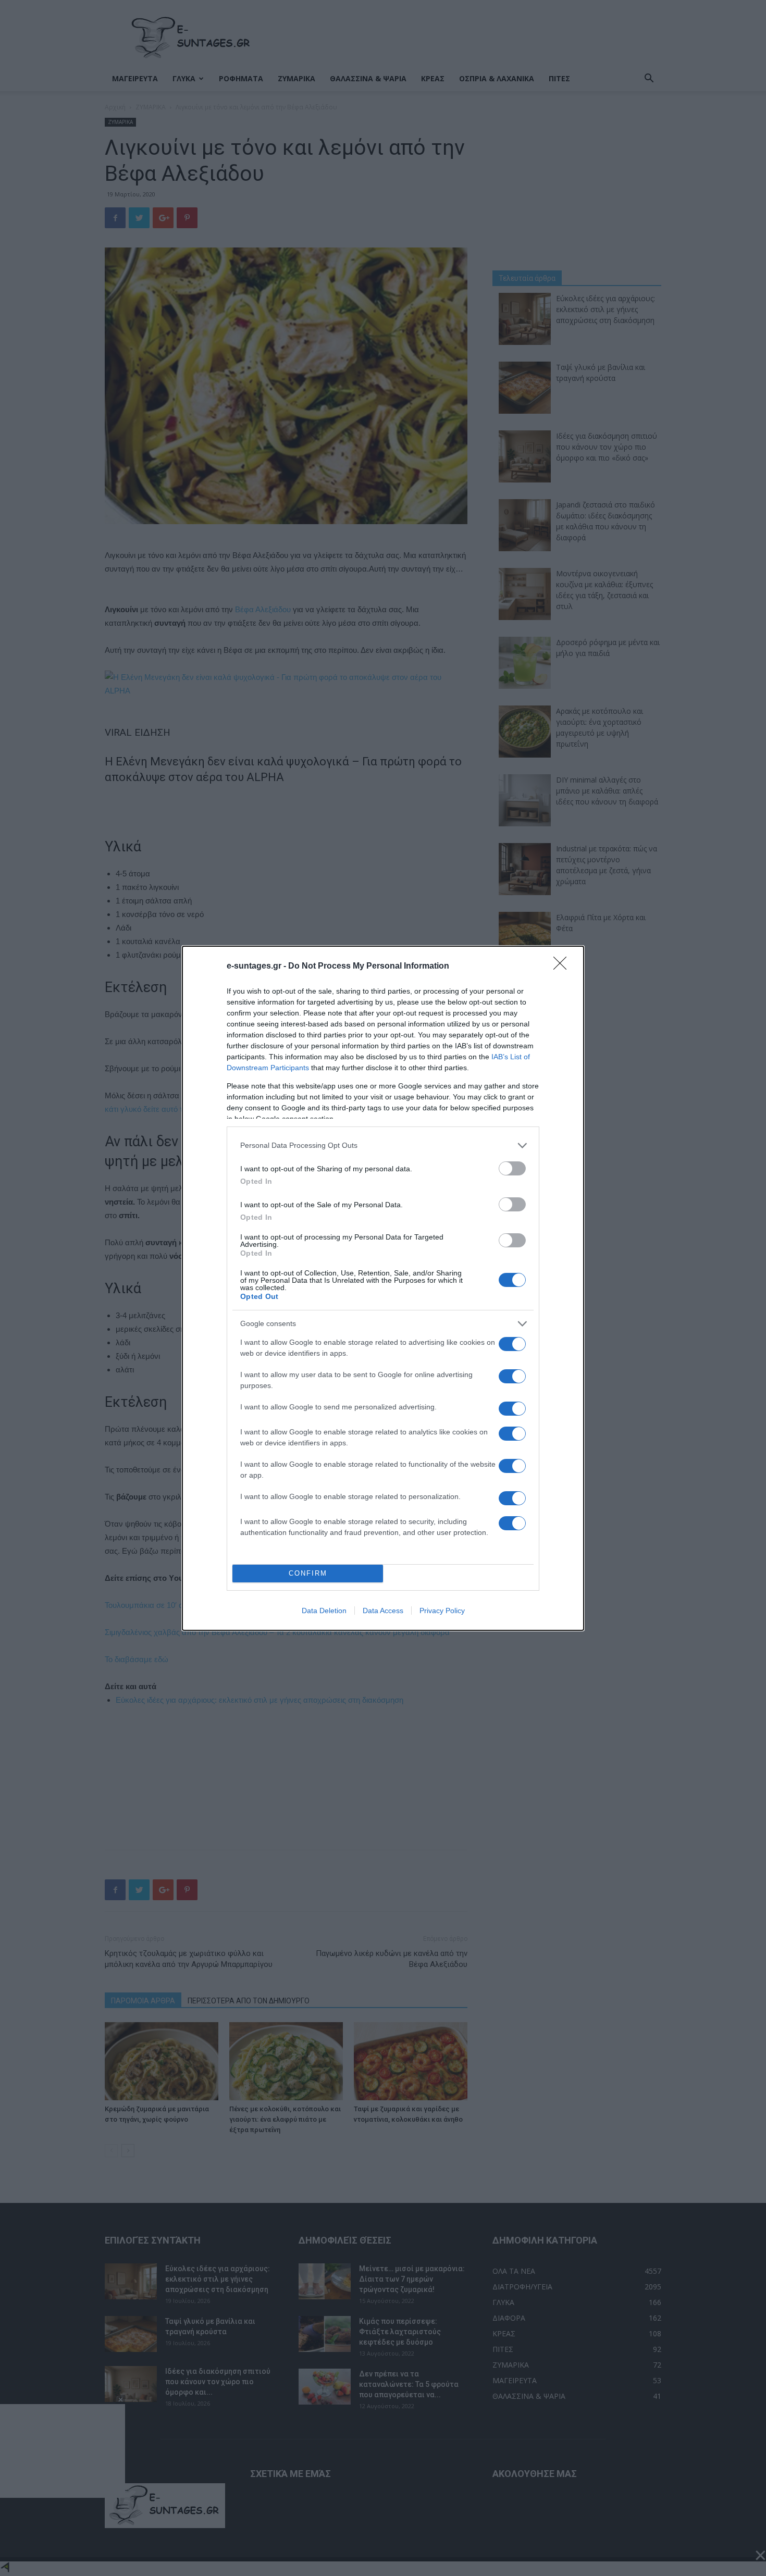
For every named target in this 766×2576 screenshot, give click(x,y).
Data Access (383, 1611)
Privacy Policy (442, 1611)
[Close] (563, 967)
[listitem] (383, 1145)
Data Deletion (324, 1611)
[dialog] (383, 1288)
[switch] (512, 1168)
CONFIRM (308, 1573)
